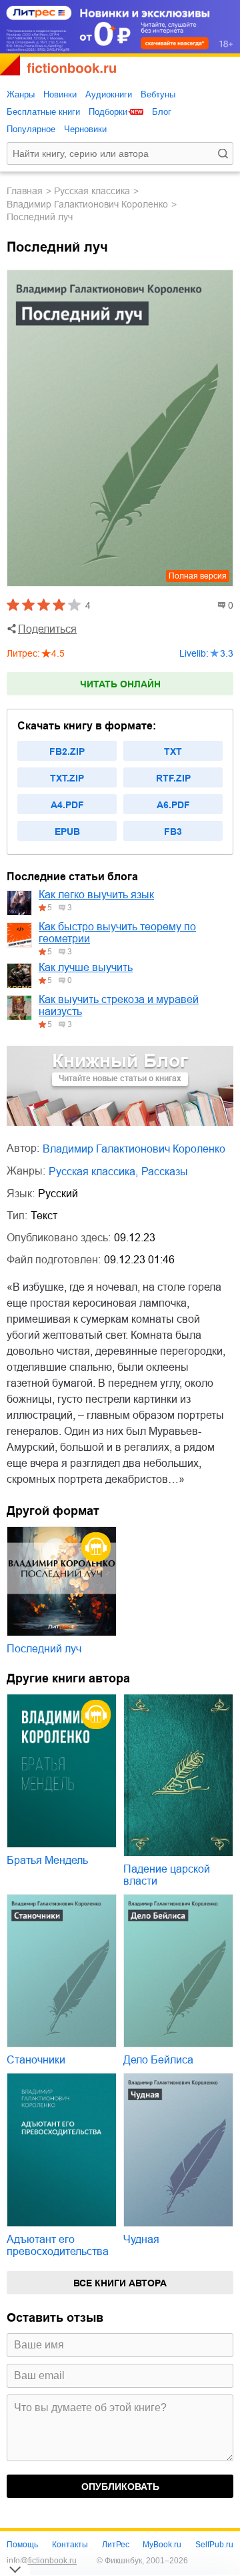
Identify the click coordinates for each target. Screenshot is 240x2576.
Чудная (141, 2239)
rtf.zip (173, 778)
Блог (162, 112)
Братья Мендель (47, 1860)
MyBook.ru (162, 2545)
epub (67, 832)
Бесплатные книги (43, 112)
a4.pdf (67, 805)
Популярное (31, 129)
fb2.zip (67, 751)
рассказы (165, 1172)
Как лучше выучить (86, 967)
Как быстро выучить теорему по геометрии (117, 933)
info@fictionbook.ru (42, 2561)
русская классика (92, 191)
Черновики (85, 129)
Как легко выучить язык (96, 895)
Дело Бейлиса (158, 2060)
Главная (25, 191)
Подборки (108, 112)
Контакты (70, 2545)
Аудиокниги (109, 94)
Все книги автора (120, 2283)
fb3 (173, 832)
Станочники (36, 2060)
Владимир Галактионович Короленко (87, 204)
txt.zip (67, 778)
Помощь (22, 2545)
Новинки (60, 94)
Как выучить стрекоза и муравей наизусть (119, 1005)
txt (173, 751)
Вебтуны (158, 94)
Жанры (21, 94)
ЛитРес (116, 2545)
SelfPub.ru (214, 2545)
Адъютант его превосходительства (58, 2245)
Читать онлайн (120, 684)
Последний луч (44, 1649)
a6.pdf (173, 805)
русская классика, (93, 1172)
